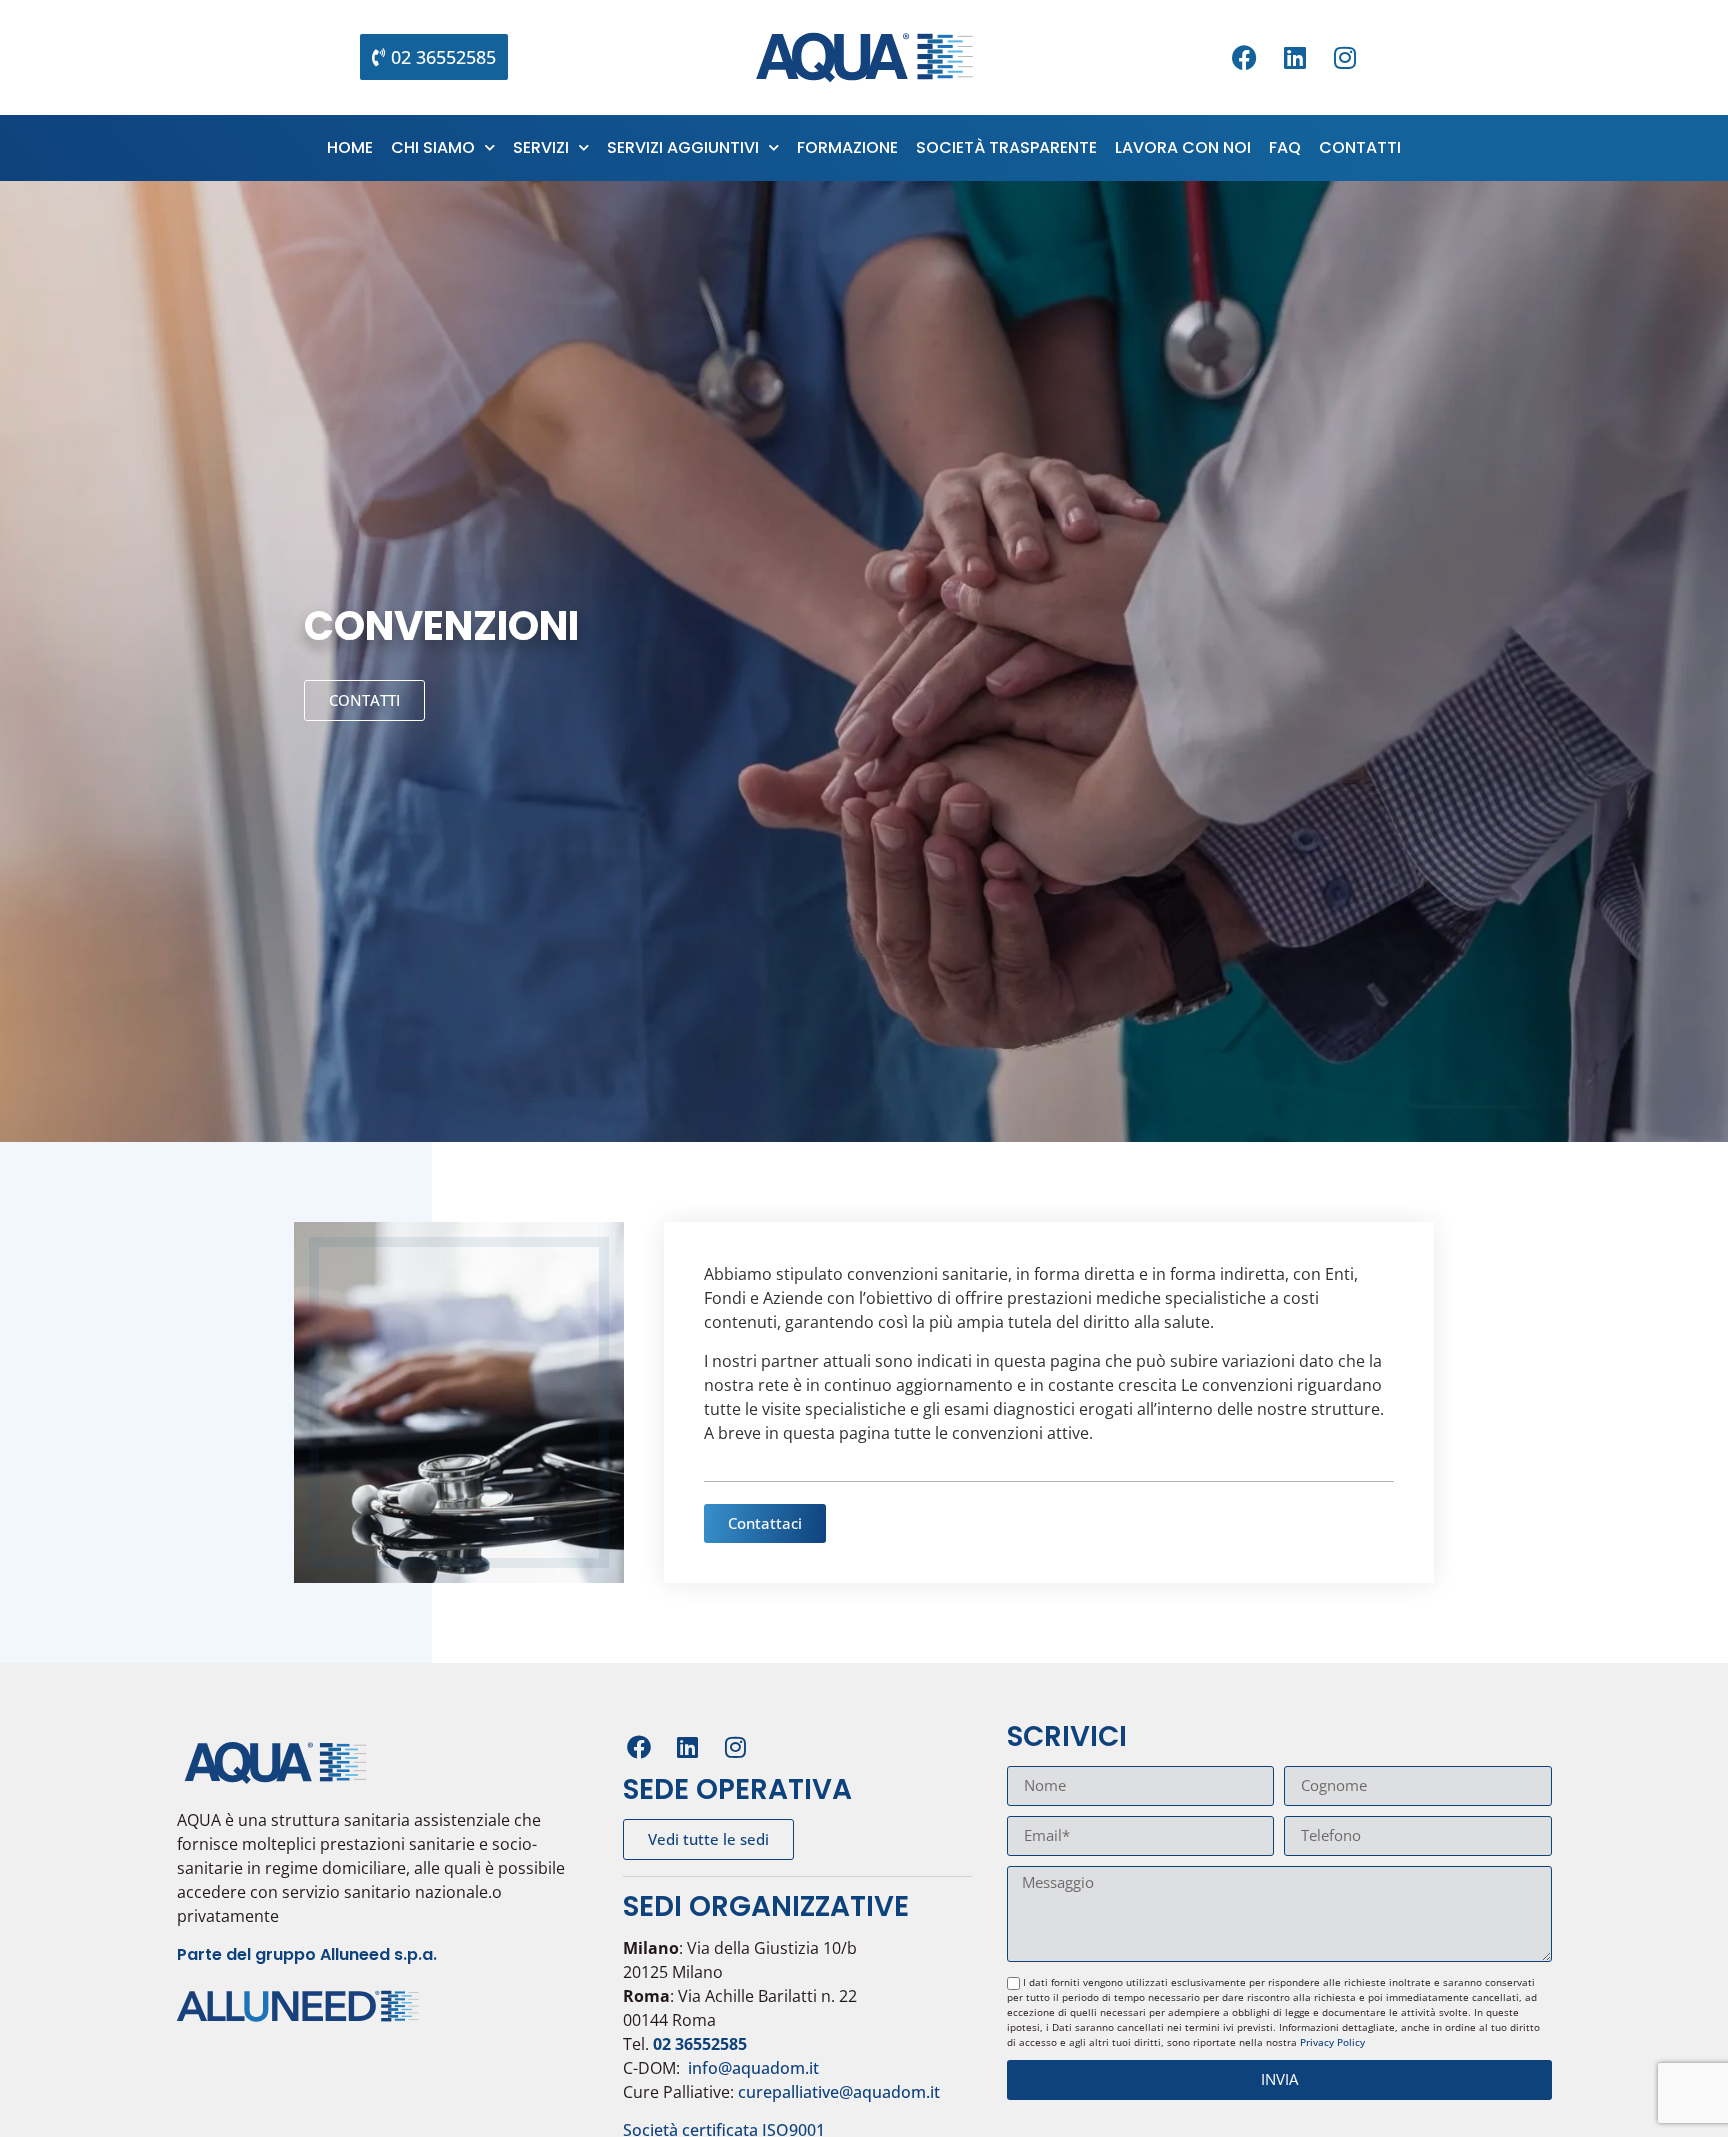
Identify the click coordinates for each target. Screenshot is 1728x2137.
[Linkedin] (1295, 57)
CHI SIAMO (433, 147)
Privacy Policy (1332, 2042)
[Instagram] (1345, 57)
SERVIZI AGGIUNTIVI (683, 147)
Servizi (541, 147)
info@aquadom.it (753, 2068)
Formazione (847, 147)
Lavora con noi (1183, 147)
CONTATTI (1360, 147)
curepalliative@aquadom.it (839, 2092)
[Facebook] (1245, 57)
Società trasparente (1006, 147)
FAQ (1285, 147)
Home (350, 147)
